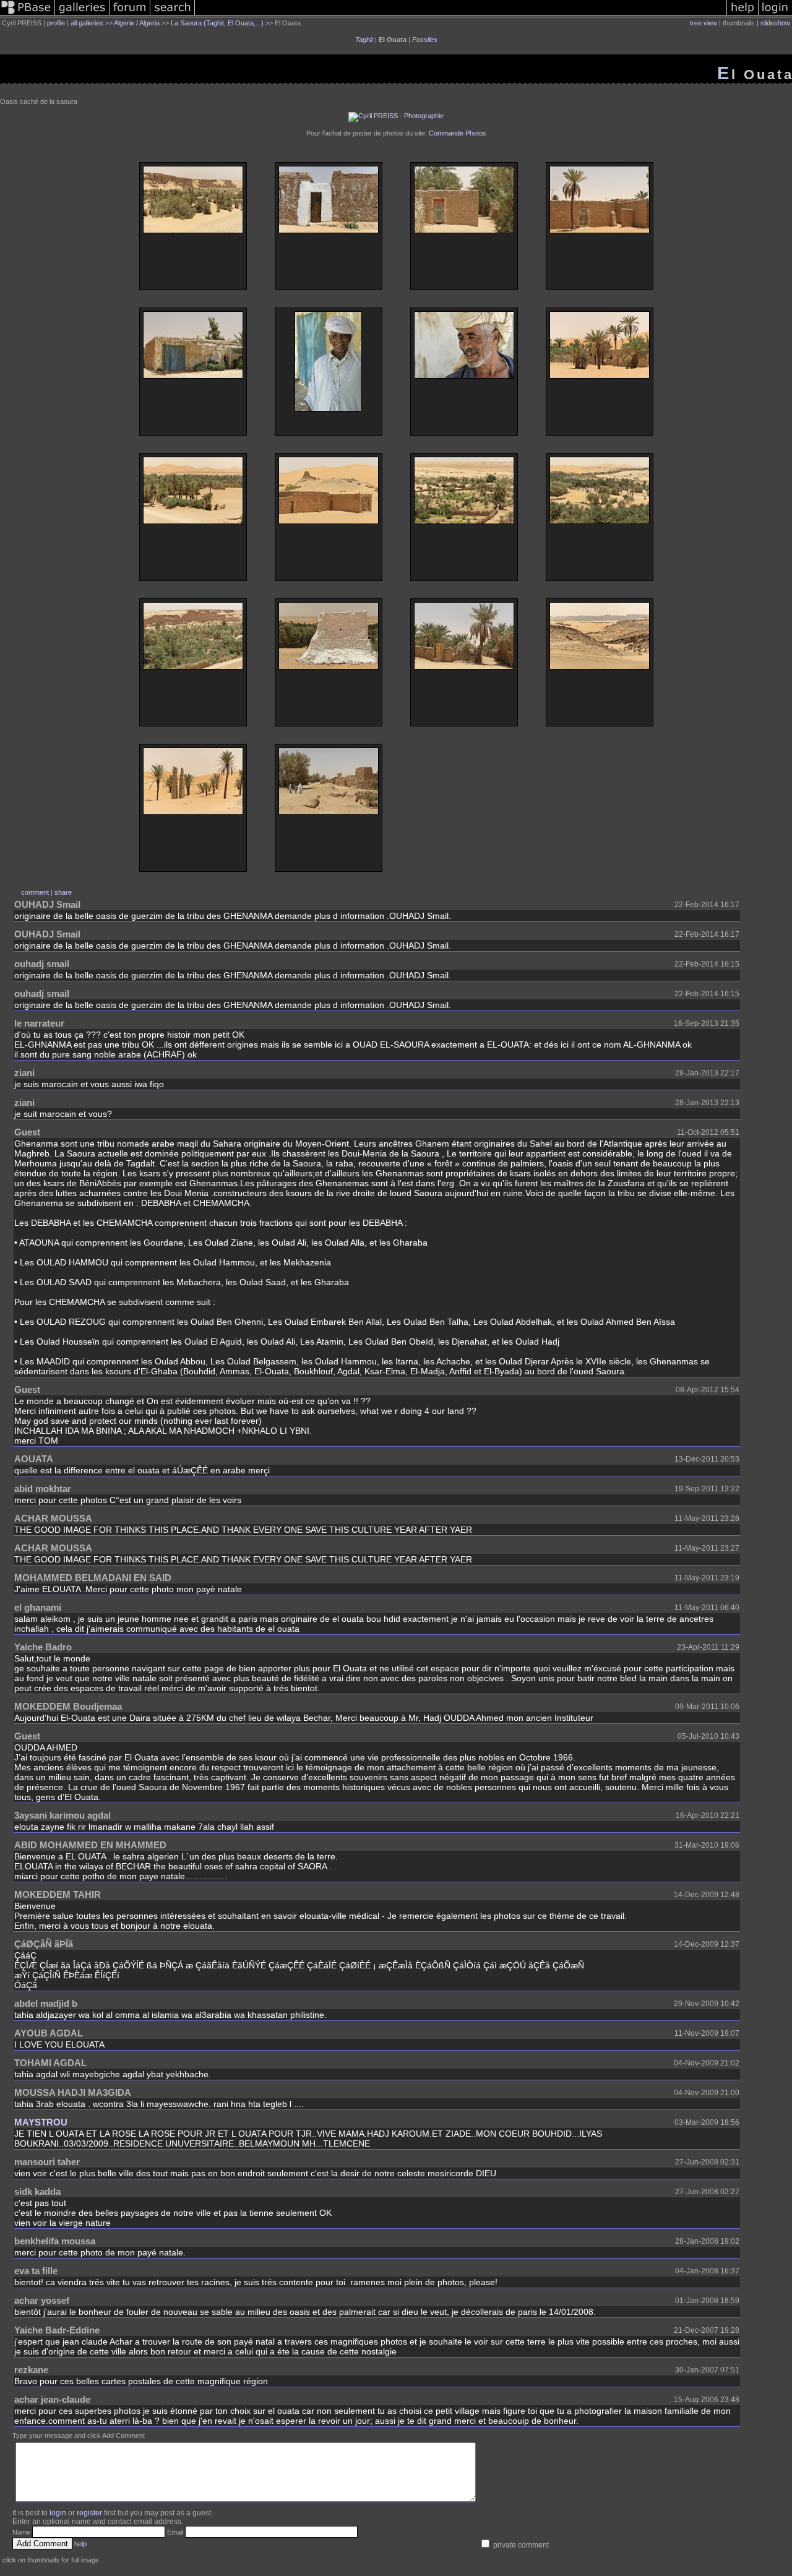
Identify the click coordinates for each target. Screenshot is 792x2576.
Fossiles (425, 40)
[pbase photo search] (173, 15)
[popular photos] (461, 15)
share (63, 892)
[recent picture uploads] (82, 15)
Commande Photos (458, 133)
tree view (704, 23)
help (80, 2544)
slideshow (775, 23)
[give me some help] (742, 15)
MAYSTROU (41, 2122)
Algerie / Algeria (137, 23)
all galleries (87, 23)
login (58, 2513)
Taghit (364, 40)
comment (35, 892)
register (89, 2513)
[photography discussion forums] (130, 15)
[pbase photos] (28, 15)
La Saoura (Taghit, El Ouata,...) (217, 23)
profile (56, 23)
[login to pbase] (775, 15)
